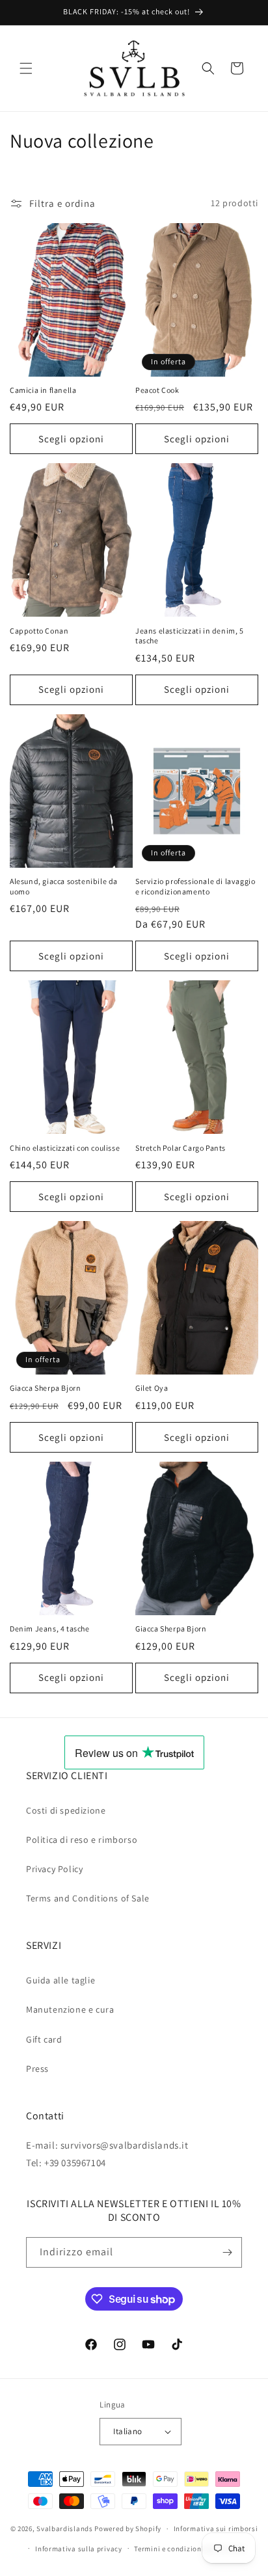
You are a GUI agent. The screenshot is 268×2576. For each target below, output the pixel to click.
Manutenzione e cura (70, 2009)
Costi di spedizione (66, 1810)
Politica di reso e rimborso (82, 1840)
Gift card (44, 2039)
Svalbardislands (65, 2529)
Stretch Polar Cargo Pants (181, 1148)
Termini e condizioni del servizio (189, 2549)
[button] (26, 68)
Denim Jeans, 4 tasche (50, 1629)
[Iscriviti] (227, 2252)
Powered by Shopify (128, 2529)
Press (37, 2069)
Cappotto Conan (39, 631)
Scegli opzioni (71, 439)
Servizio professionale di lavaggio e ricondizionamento (195, 886)
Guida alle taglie (60, 1980)
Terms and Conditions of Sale (88, 1898)
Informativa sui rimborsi (216, 2529)
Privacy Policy (54, 1869)
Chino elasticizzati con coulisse (65, 1148)
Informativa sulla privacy (79, 2549)
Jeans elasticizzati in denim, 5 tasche (190, 636)
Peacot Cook (157, 390)
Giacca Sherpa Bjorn (45, 1388)
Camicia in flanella (43, 390)
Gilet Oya (152, 1388)
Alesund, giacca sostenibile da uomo (64, 886)
